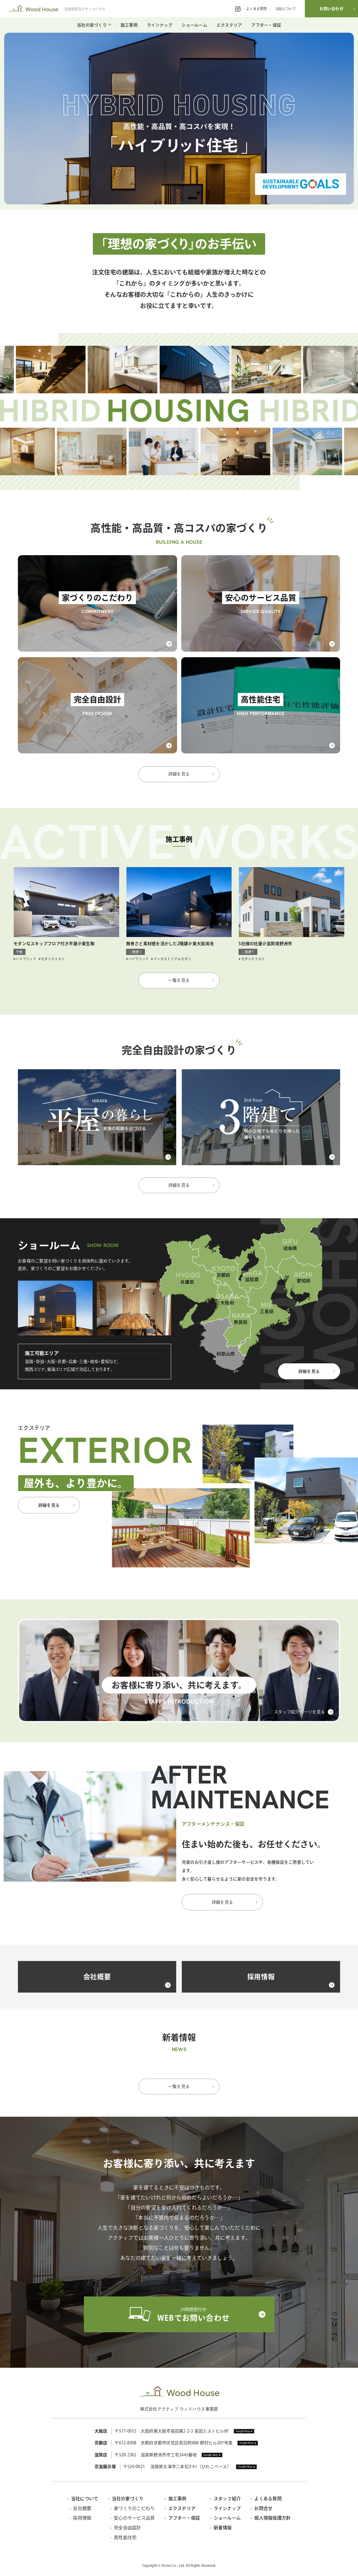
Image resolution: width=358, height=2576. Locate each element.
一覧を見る (179, 980)
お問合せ (263, 2508)
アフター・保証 (266, 25)
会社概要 (82, 2508)
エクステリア (229, 25)
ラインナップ (160, 25)
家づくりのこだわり (134, 2508)
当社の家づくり (92, 25)
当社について (85, 2499)
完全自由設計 (128, 2528)
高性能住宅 (125, 2537)
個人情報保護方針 (272, 2518)
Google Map (243, 2431)
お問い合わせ (331, 9)
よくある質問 (268, 2499)
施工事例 (129, 25)
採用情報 (82, 2518)
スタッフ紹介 (227, 2499)
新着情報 (223, 2528)
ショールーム (194, 25)
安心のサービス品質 (134, 2518)
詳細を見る (179, 774)
